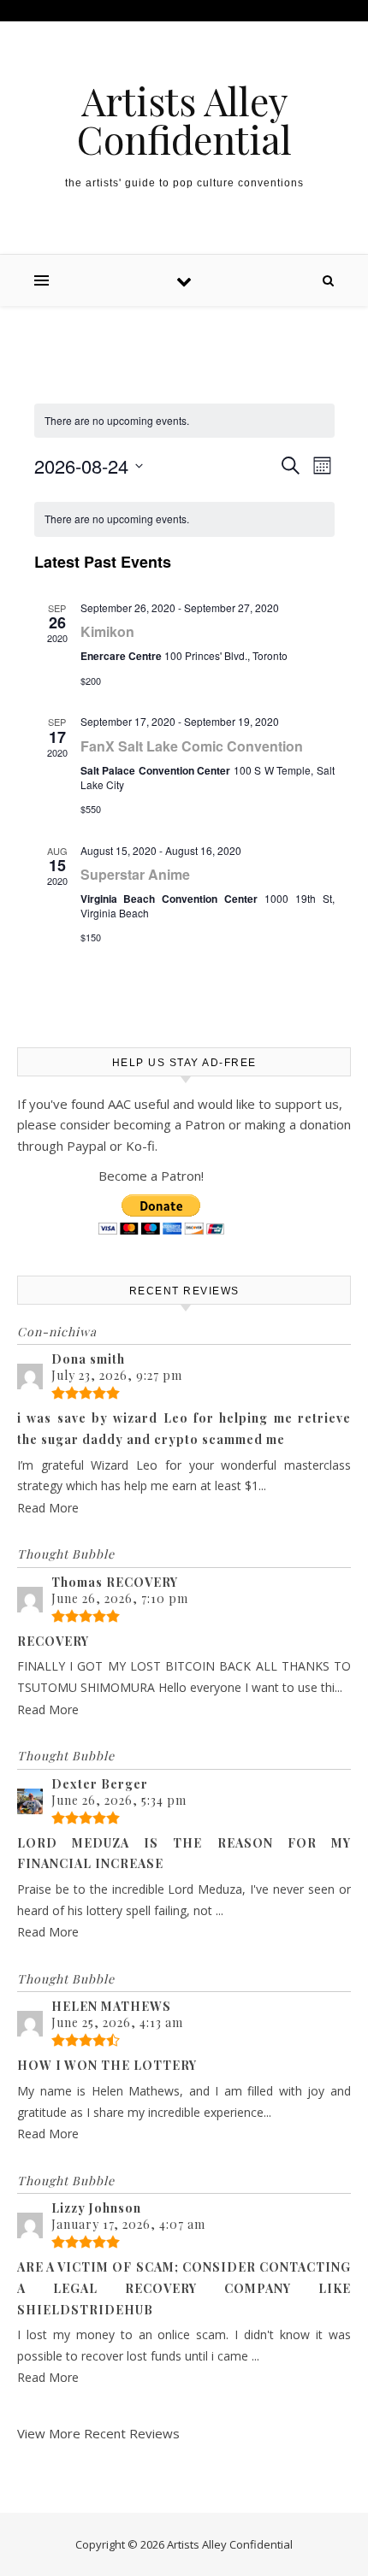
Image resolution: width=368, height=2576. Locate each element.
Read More (48, 1508)
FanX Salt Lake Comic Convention (192, 746)
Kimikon (107, 631)
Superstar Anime (135, 874)
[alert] (184, 519)
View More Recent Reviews (98, 2433)
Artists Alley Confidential (184, 120)
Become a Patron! (151, 1176)
